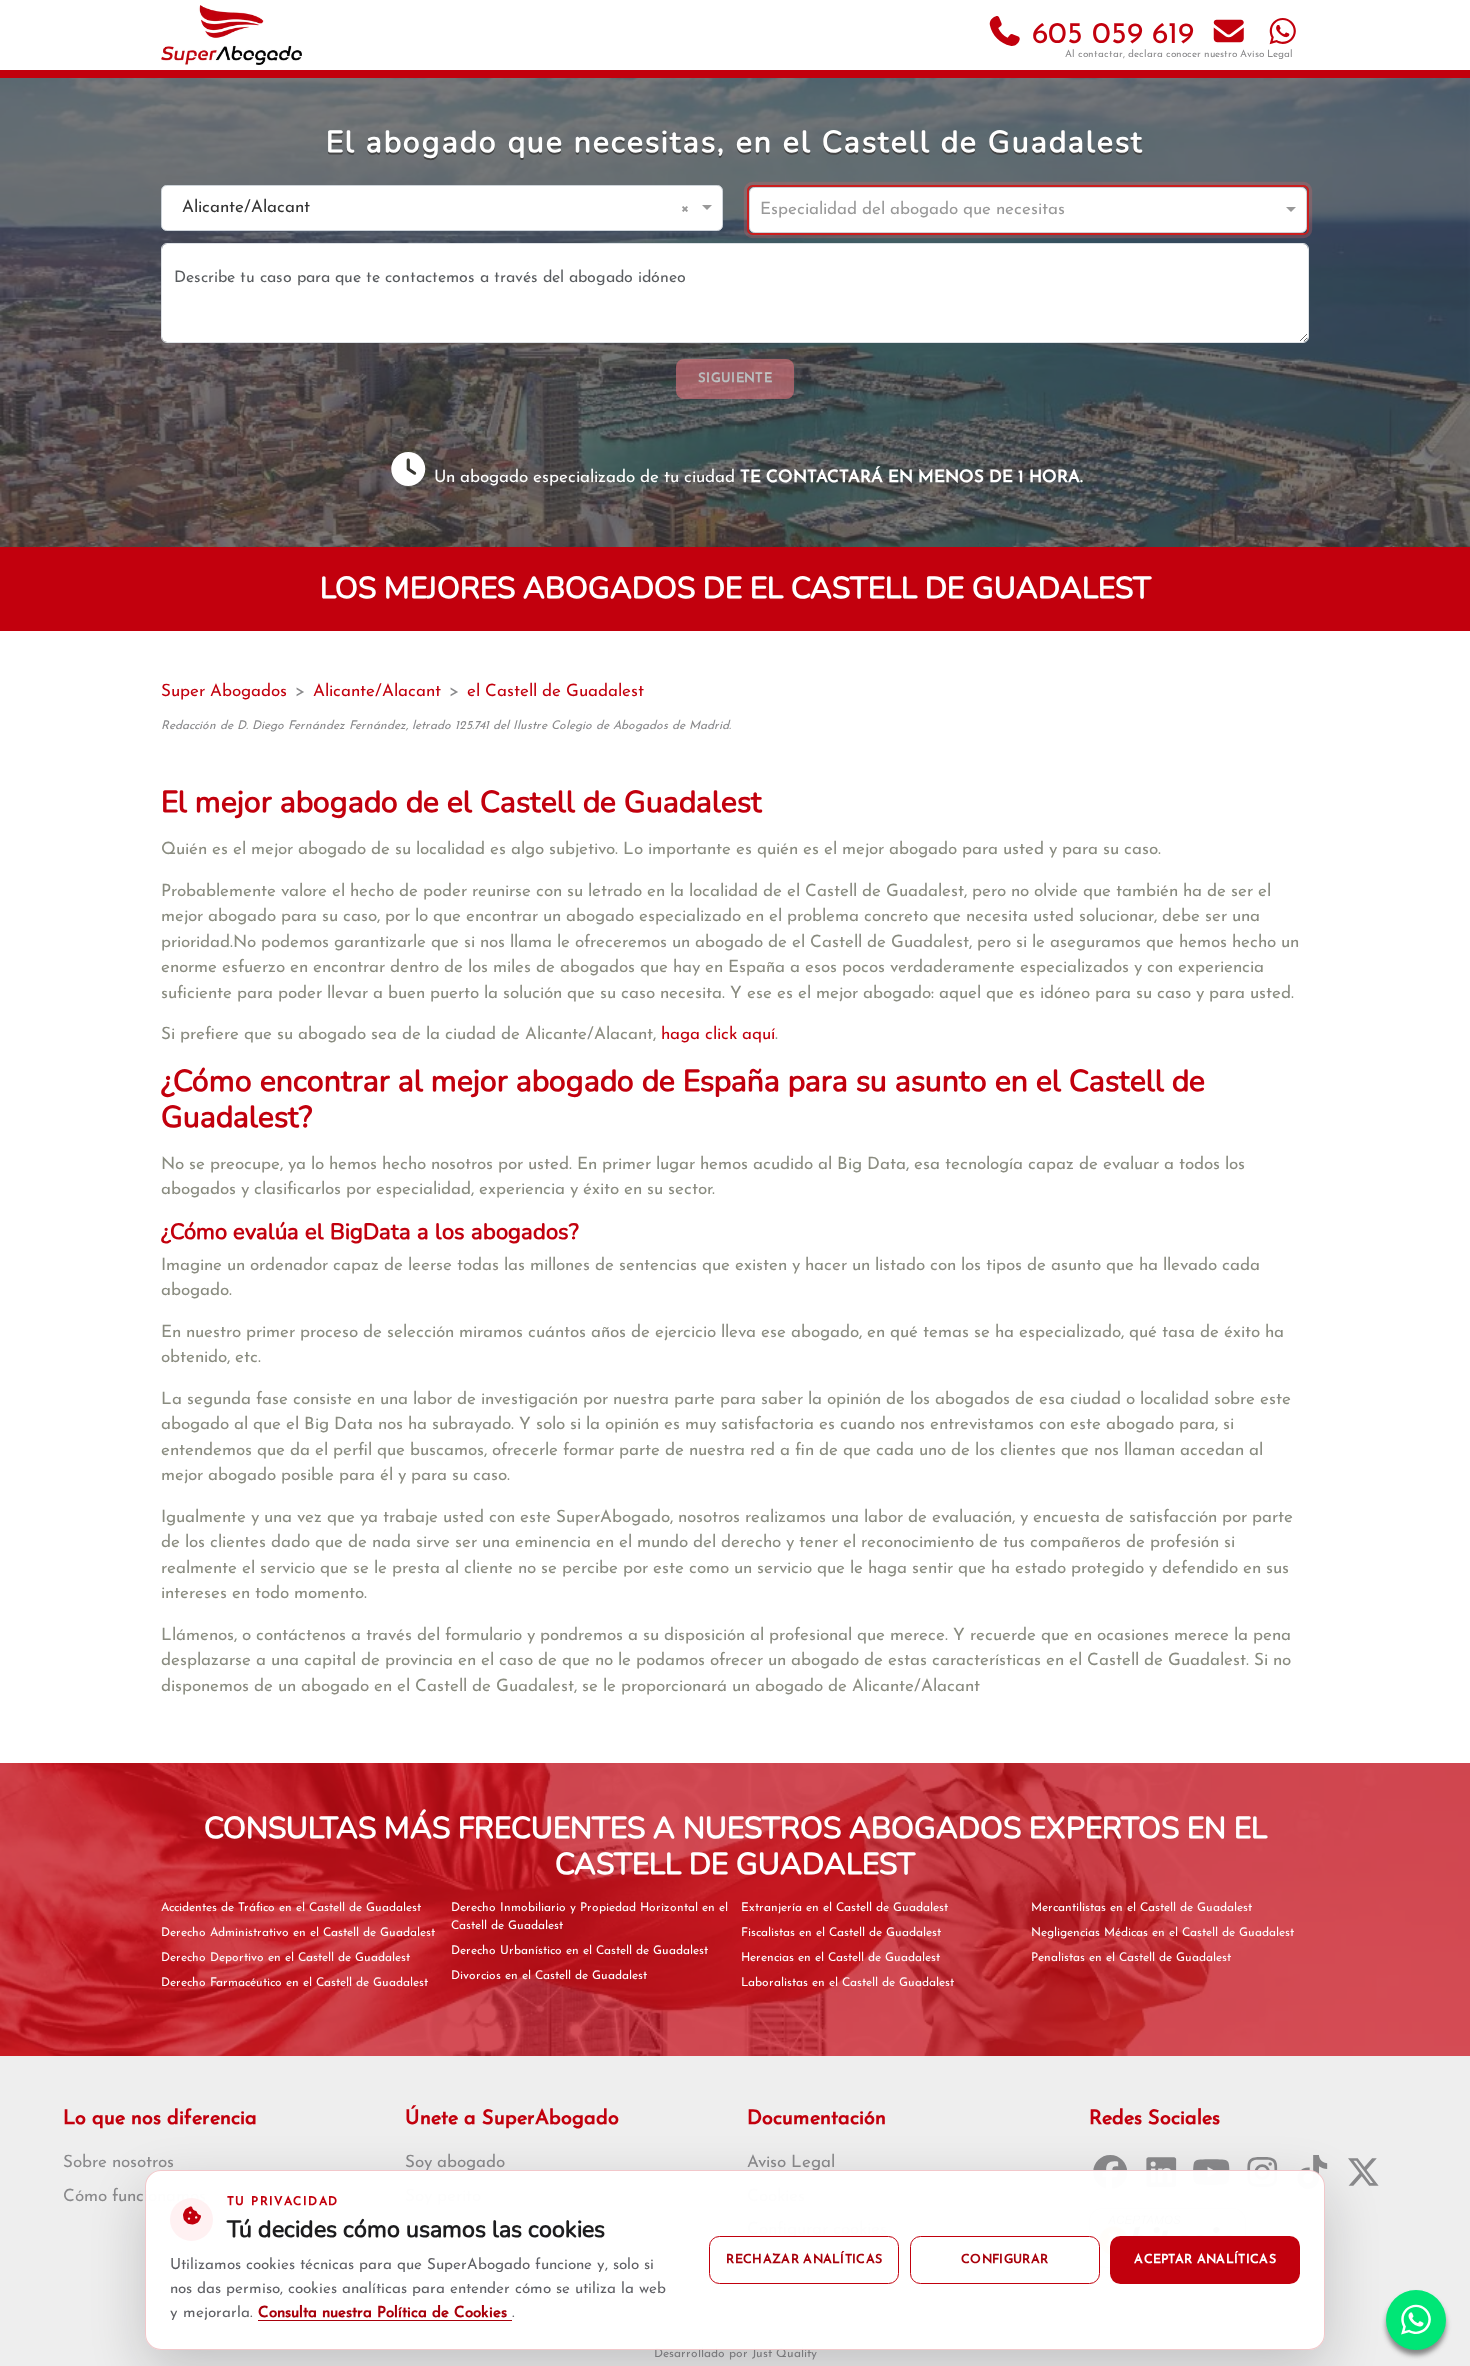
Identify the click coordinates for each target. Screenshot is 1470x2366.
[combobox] (422, 208)
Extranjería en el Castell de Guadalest (844, 1908)
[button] (688, 208)
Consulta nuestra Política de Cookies (385, 2313)
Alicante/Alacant (377, 691)
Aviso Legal (1266, 54)
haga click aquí (718, 1034)
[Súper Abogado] (231, 35)
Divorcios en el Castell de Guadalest (549, 1976)
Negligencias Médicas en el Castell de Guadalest (1162, 1933)
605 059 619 (1108, 35)
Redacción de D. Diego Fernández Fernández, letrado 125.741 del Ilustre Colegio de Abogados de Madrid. (446, 726)
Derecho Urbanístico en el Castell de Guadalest (579, 1951)
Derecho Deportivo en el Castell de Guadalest (285, 1958)
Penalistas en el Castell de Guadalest (1131, 1958)
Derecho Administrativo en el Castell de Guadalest (298, 1933)
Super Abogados (224, 691)
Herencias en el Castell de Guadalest (840, 1958)
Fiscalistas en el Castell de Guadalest (841, 1933)
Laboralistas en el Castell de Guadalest (847, 1983)
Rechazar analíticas (804, 2260)
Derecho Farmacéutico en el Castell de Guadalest (294, 1983)
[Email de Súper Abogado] (1229, 35)
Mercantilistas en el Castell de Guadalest (1141, 1908)
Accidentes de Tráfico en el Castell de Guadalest (291, 1908)
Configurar (1004, 2260)
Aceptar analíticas (1205, 2260)
